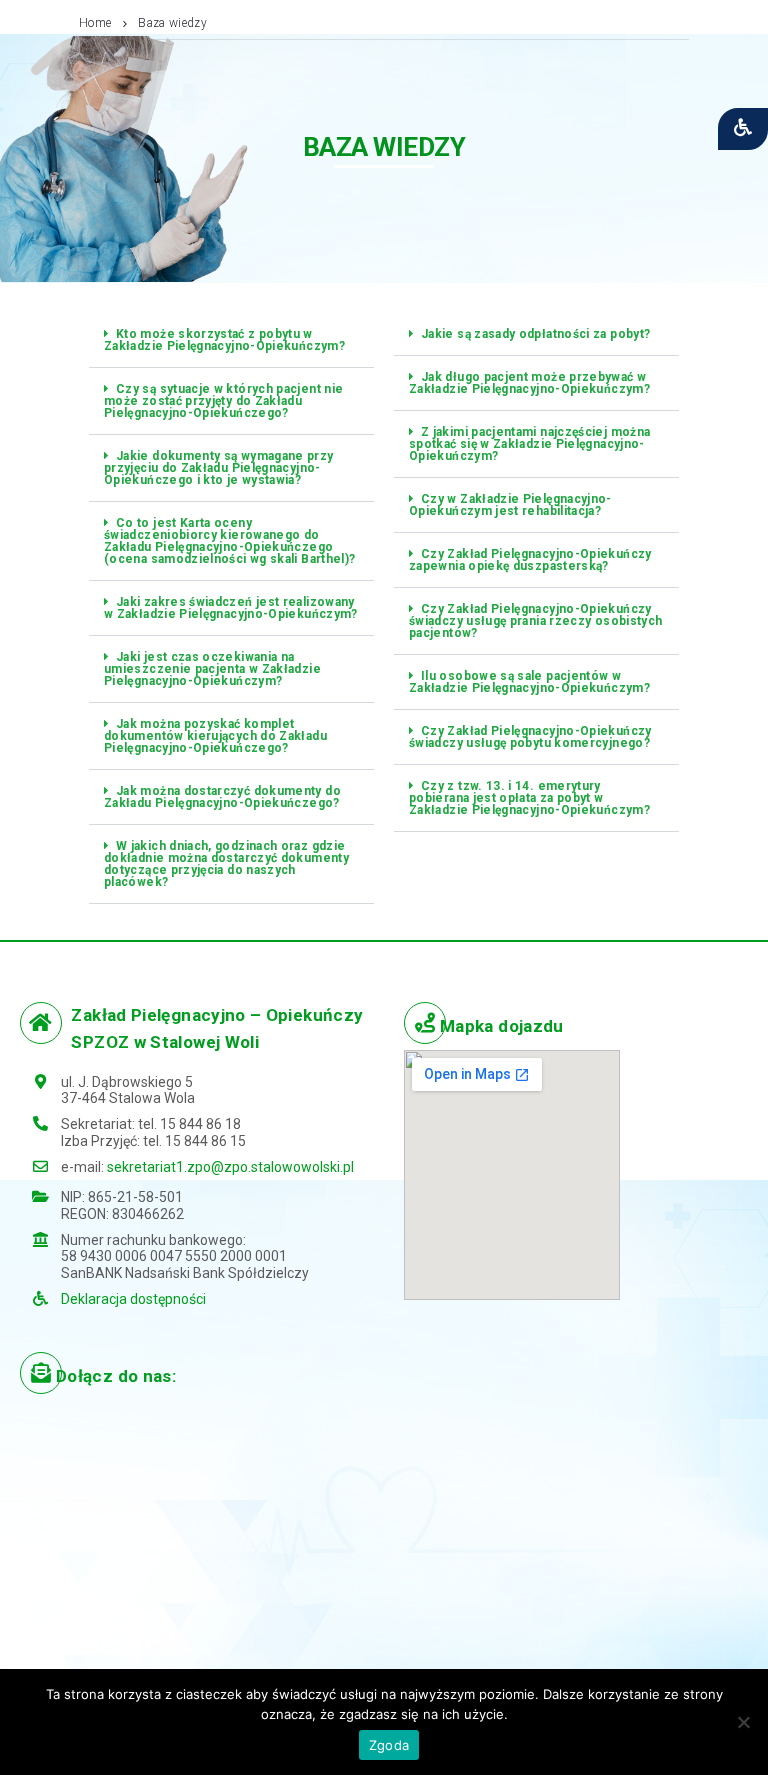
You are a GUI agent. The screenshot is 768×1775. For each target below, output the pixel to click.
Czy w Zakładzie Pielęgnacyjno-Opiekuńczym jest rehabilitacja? (510, 505)
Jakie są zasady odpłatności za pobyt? (535, 334)
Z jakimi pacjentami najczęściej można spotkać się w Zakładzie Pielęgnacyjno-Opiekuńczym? (529, 444)
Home (95, 23)
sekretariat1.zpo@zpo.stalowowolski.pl (230, 1167)
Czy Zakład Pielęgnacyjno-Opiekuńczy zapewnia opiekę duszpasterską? (530, 560)
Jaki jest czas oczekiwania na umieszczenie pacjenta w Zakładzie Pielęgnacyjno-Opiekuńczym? (212, 669)
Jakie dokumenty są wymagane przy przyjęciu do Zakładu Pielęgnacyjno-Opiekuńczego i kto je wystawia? (219, 468)
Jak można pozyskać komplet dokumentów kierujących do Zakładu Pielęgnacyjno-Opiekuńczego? (215, 736)
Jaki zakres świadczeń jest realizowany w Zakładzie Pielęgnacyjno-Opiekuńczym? (231, 608)
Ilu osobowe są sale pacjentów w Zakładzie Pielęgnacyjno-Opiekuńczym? (529, 682)
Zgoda (389, 1745)
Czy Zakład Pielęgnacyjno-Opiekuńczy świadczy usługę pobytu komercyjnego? (530, 737)
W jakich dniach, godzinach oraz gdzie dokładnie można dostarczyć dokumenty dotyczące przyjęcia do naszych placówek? (226, 864)
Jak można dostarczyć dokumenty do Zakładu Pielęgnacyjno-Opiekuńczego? (222, 797)
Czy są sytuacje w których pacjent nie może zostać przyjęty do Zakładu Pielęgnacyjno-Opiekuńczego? (223, 401)
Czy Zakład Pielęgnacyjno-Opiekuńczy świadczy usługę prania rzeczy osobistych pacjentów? (535, 621)
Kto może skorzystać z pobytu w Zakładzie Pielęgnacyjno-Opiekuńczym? (224, 340)
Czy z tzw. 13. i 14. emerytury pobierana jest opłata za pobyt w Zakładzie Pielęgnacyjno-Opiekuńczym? (529, 798)
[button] (231, 340)
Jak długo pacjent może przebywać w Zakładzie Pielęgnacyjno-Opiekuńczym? (529, 383)
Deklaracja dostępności (133, 1299)
